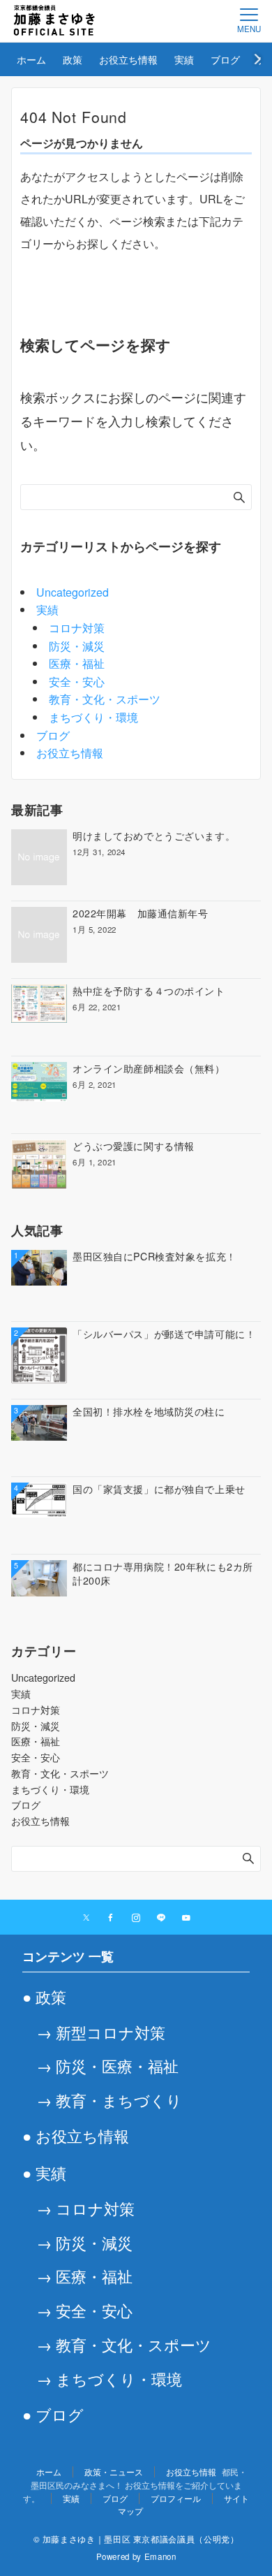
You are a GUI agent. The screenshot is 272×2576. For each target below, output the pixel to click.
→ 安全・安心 (84, 2310)
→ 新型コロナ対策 (101, 2032)
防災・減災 (77, 646)
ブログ (53, 735)
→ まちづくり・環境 (109, 2378)
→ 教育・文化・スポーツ (124, 2344)
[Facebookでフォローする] (111, 1918)
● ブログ (53, 2414)
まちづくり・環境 (93, 717)
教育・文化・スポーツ (105, 699)
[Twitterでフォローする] (86, 1918)
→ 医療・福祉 (84, 2276)
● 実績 (44, 2172)
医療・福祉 (77, 663)
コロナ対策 (77, 628)
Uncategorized (73, 592)
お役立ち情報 (70, 753)
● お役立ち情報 (76, 2135)
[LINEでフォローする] (161, 1918)
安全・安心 (77, 682)
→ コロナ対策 (85, 2208)
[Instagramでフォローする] (136, 1918)
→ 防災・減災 (84, 2242)
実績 (47, 610)
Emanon (160, 2556)
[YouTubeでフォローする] (186, 1918)
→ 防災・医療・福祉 (107, 2065)
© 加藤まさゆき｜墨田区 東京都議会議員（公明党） (136, 2539)
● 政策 (44, 1996)
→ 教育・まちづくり (109, 2100)
